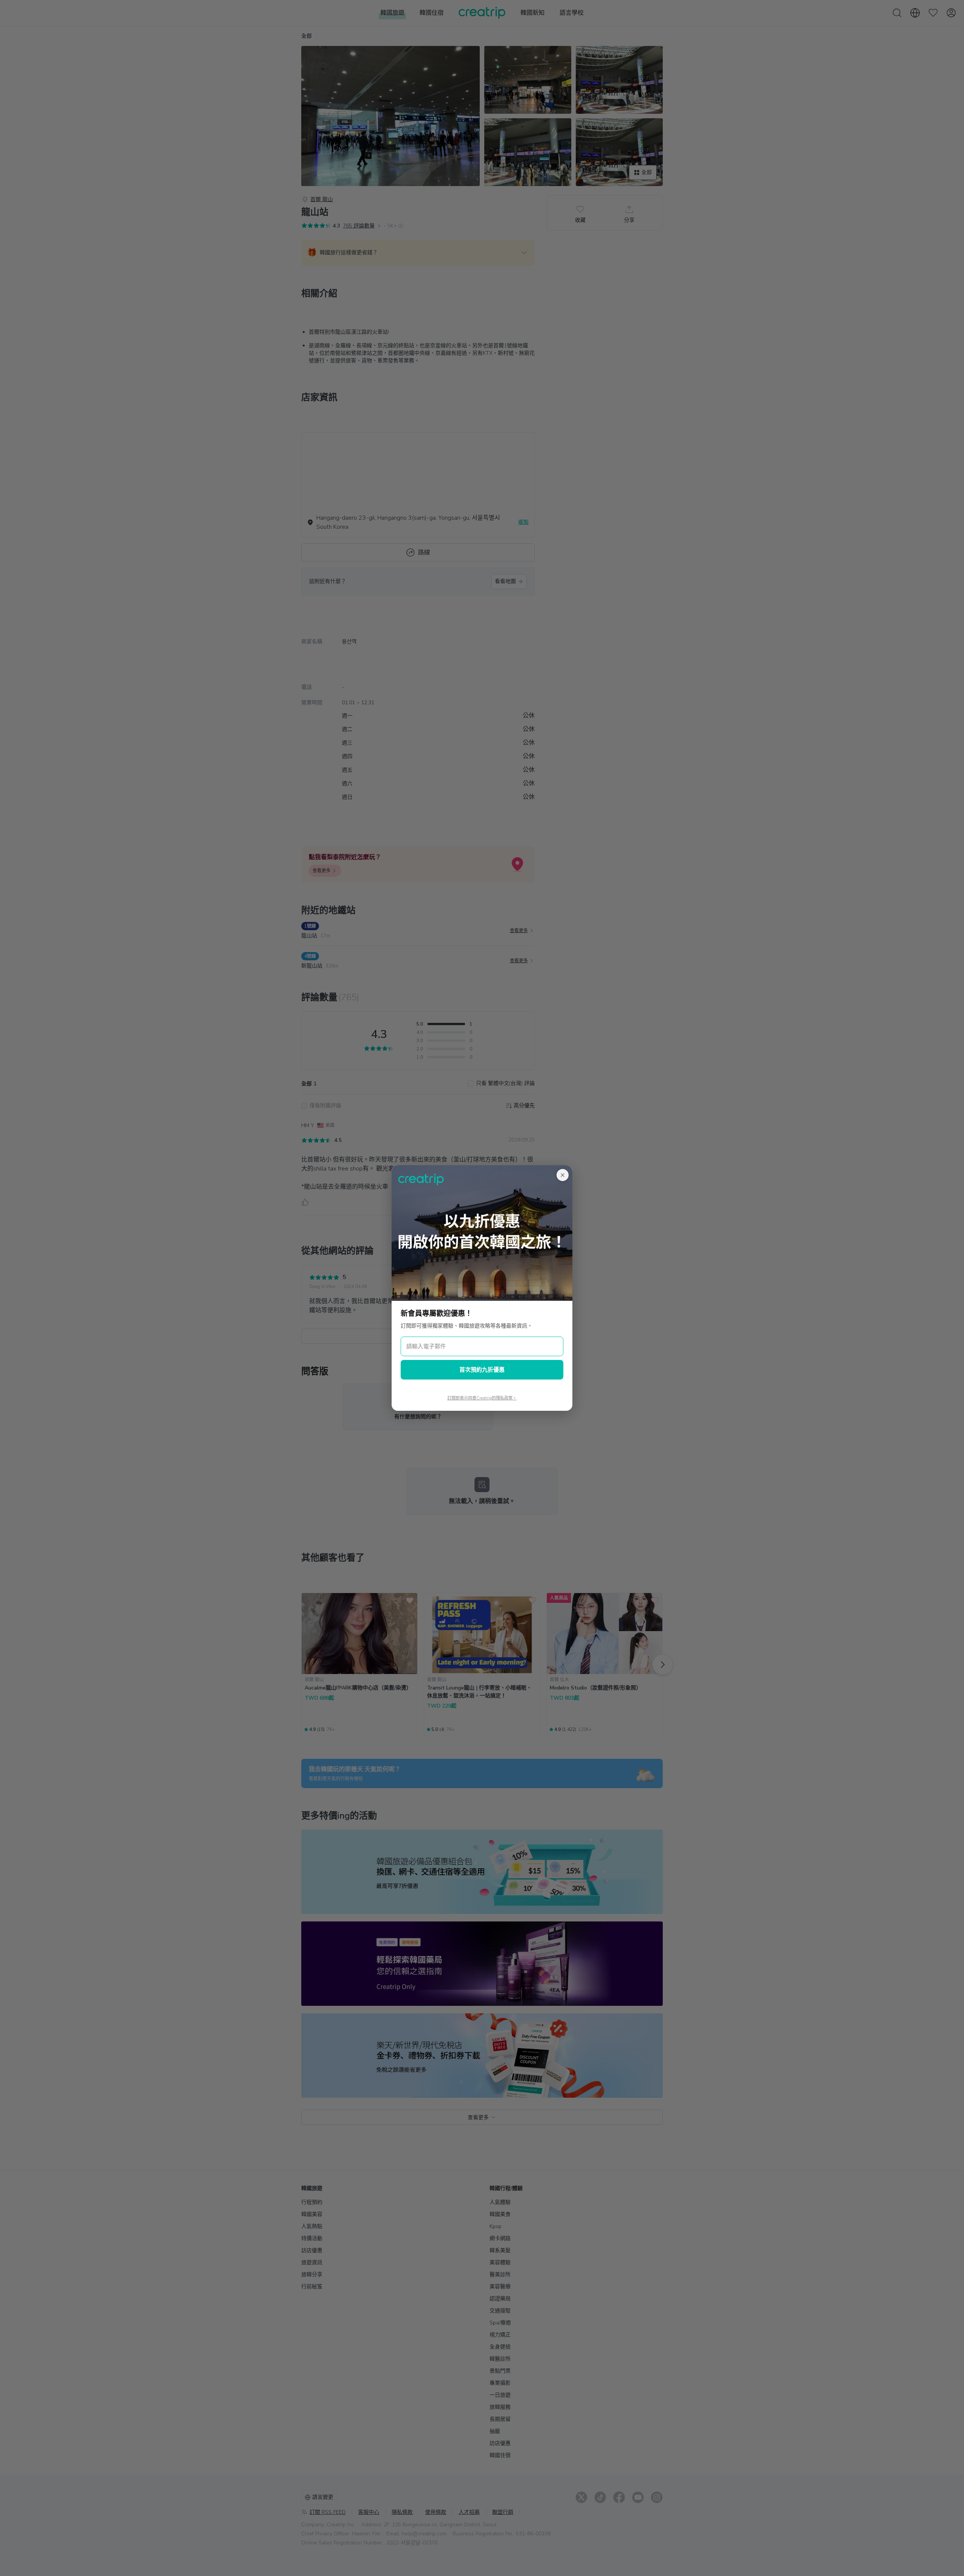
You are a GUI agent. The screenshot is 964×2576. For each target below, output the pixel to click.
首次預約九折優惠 (482, 1370)
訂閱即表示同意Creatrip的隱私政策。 (482, 1398)
